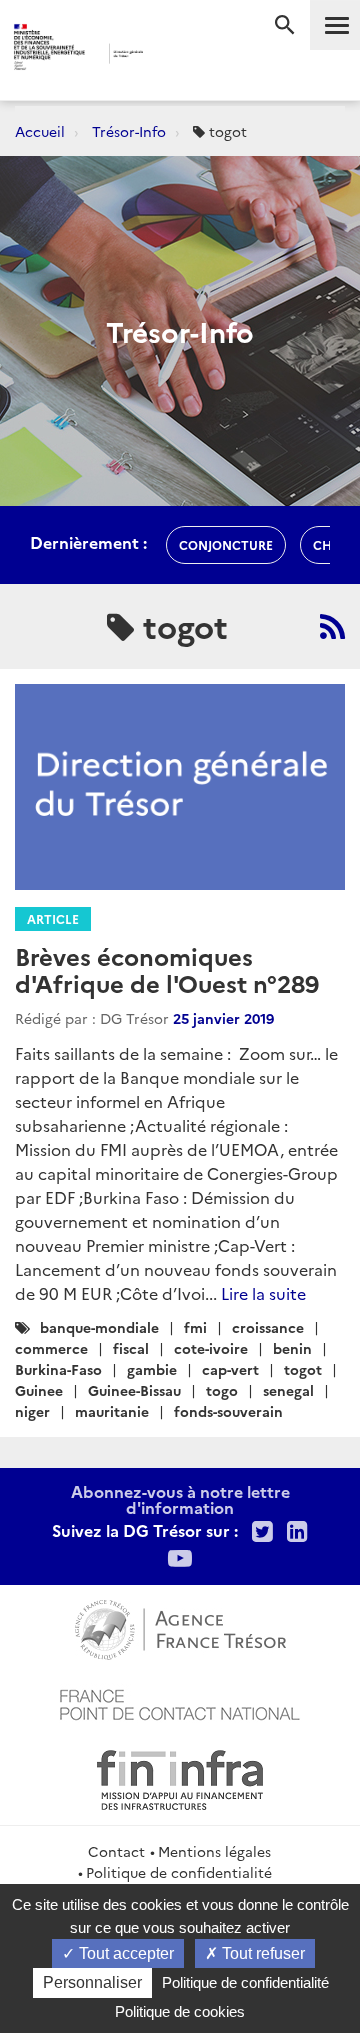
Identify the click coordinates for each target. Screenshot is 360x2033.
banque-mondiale (99, 1327)
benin (292, 1348)
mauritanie (112, 1411)
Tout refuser (261, 1953)
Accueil (40, 131)
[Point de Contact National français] (180, 1702)
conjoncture (226, 544)
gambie (152, 1369)
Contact (116, 1851)
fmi (195, 1327)
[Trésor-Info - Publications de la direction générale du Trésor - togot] (332, 626)
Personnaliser (92, 1982)
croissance (268, 1327)
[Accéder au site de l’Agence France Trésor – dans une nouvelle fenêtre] (180, 1627)
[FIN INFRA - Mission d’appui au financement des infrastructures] (180, 1777)
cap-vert (230, 1369)
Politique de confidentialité (179, 1872)
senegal (288, 1390)
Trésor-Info (129, 131)
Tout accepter (124, 1953)
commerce (51, 1348)
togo (222, 1390)
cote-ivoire (211, 1348)
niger (32, 1411)
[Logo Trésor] (169, 55)
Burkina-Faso (58, 1369)
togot (303, 1369)
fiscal (131, 1348)
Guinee (39, 1390)
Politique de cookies (180, 2011)
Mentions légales (214, 1851)
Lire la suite (263, 1293)
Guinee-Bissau (134, 1390)
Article (53, 918)
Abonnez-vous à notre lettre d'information (180, 1499)
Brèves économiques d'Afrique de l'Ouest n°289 (167, 968)
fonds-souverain (228, 1411)
